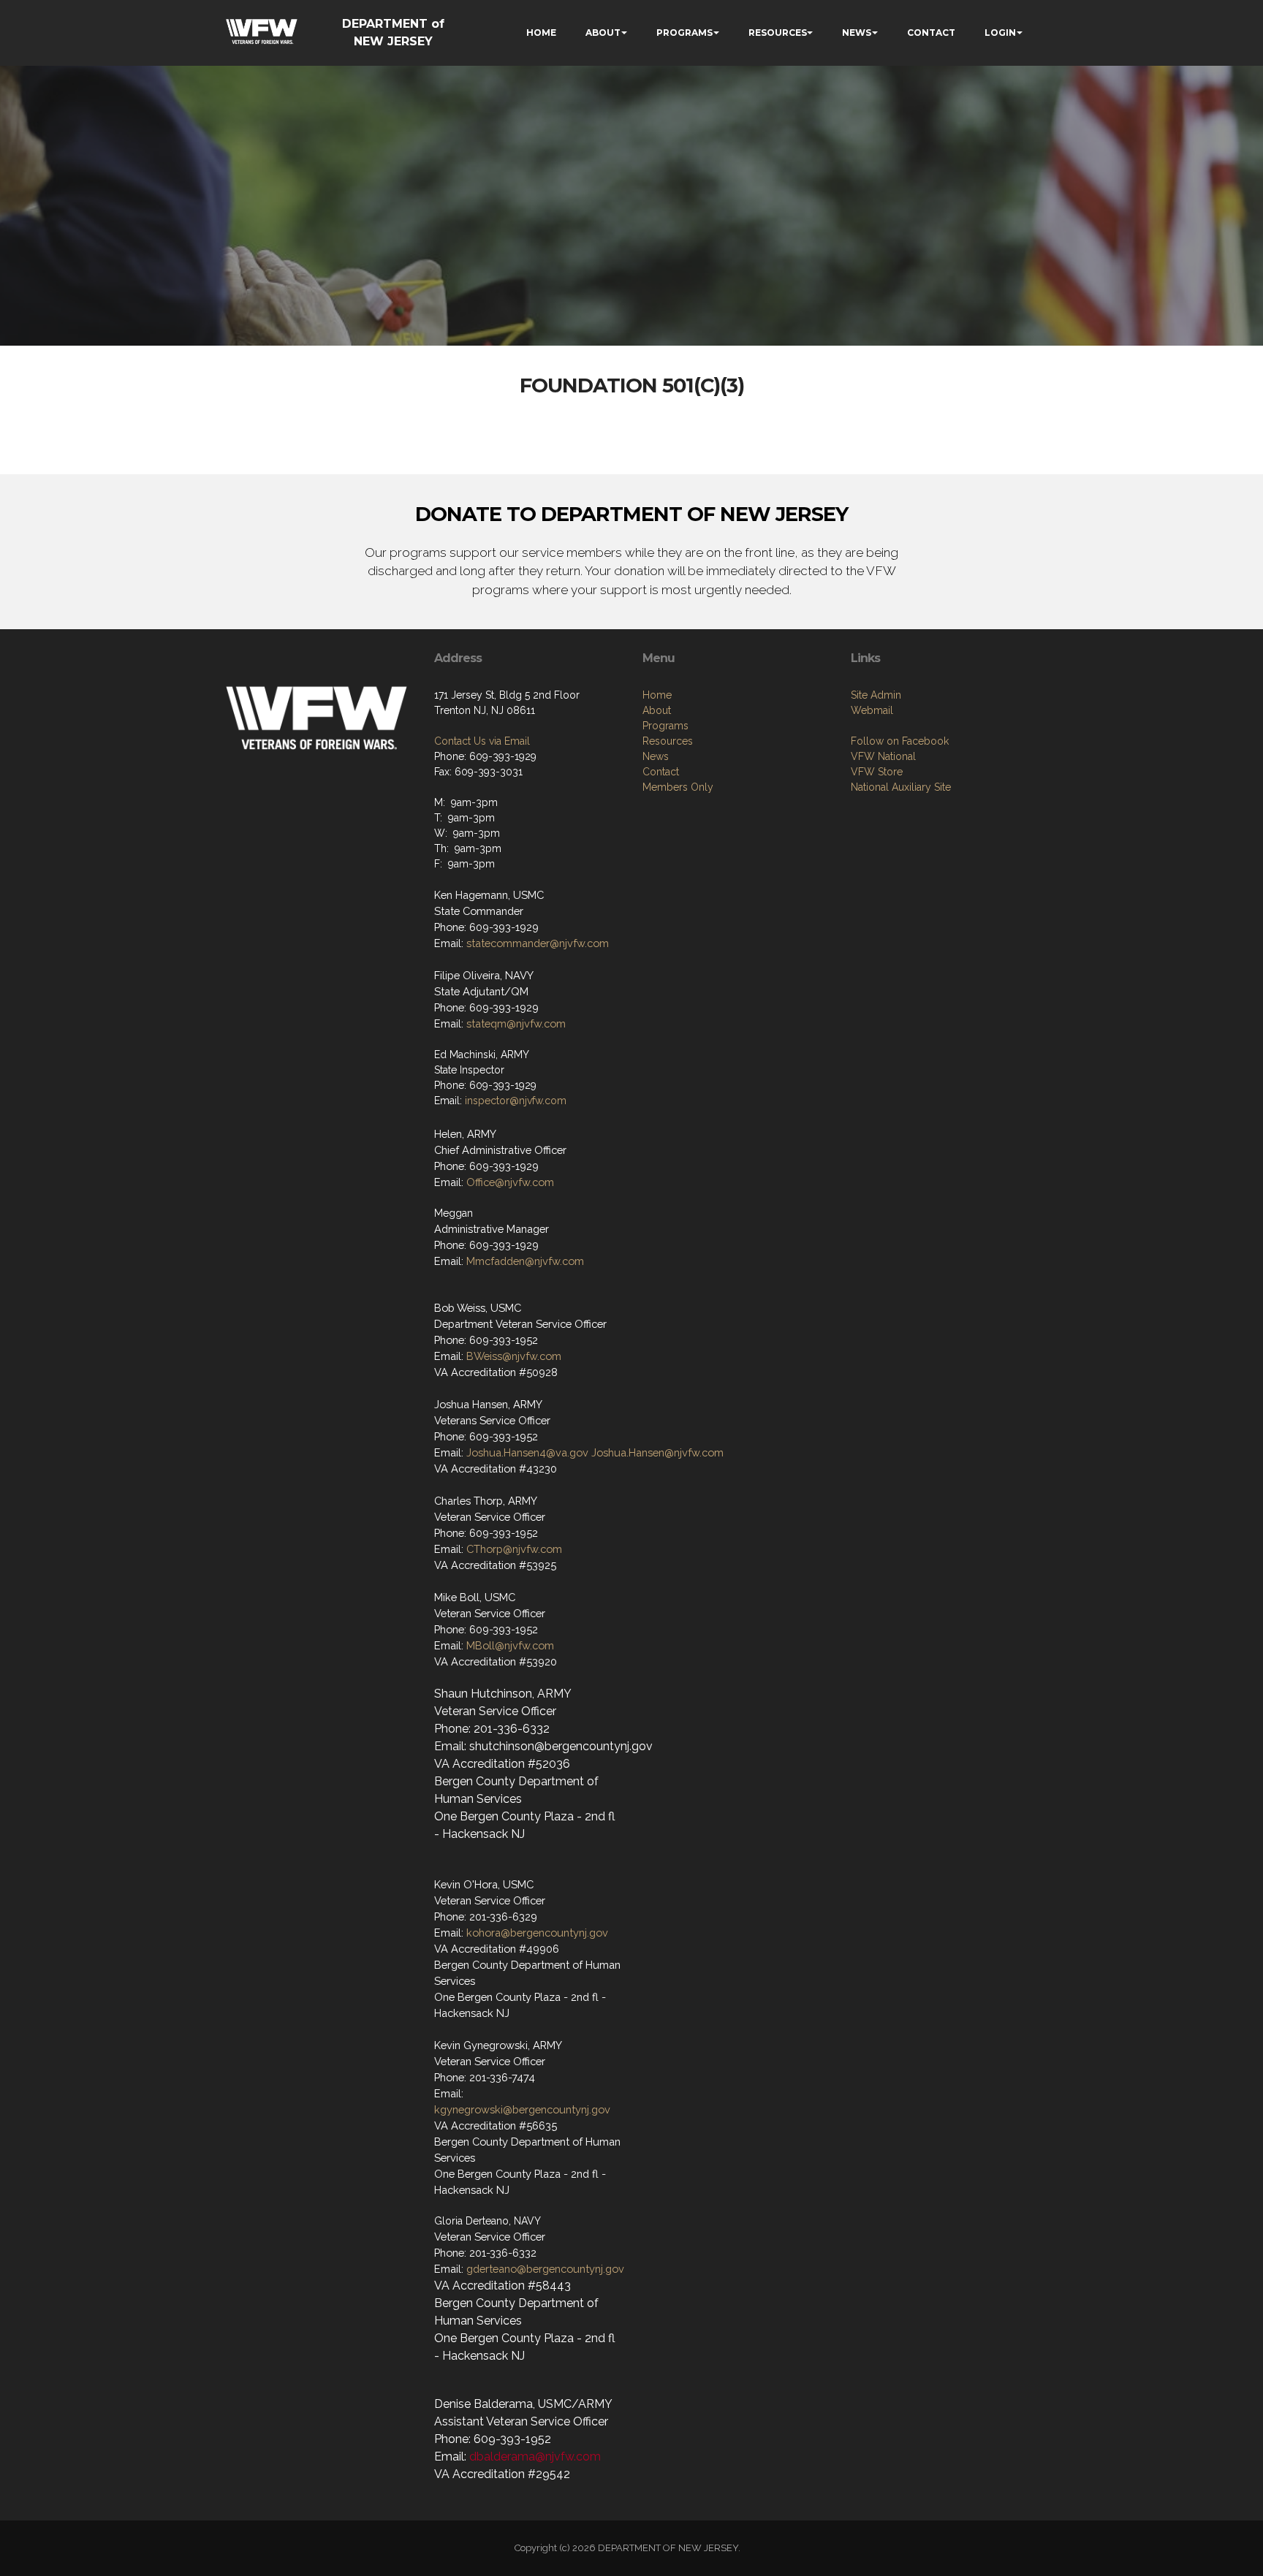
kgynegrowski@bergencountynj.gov (522, 2109)
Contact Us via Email (482, 741)
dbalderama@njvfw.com (535, 2457)
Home (657, 695)
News (656, 756)
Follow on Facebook (900, 741)
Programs (665, 726)
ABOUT (603, 33)
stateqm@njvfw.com (516, 1023)
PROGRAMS (684, 33)
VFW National (883, 756)
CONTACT (931, 33)
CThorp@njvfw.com (514, 1549)
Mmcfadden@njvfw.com (525, 1261)
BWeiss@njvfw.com (514, 1356)
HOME (541, 33)
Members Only (678, 787)
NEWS (857, 33)
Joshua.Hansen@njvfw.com (657, 1452)
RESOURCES (778, 33)
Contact (661, 772)
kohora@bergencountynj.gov (537, 1933)
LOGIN (1000, 33)
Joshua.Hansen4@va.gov (527, 1452)
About (657, 710)
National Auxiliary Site (901, 787)
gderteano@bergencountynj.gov (545, 2269)
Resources (668, 741)
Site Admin (876, 695)
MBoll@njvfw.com (510, 1645)
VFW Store (877, 772)
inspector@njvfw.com (516, 1101)
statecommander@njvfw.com (538, 943)
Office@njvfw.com (510, 1182)
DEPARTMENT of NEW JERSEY (393, 33)
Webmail (872, 710)
